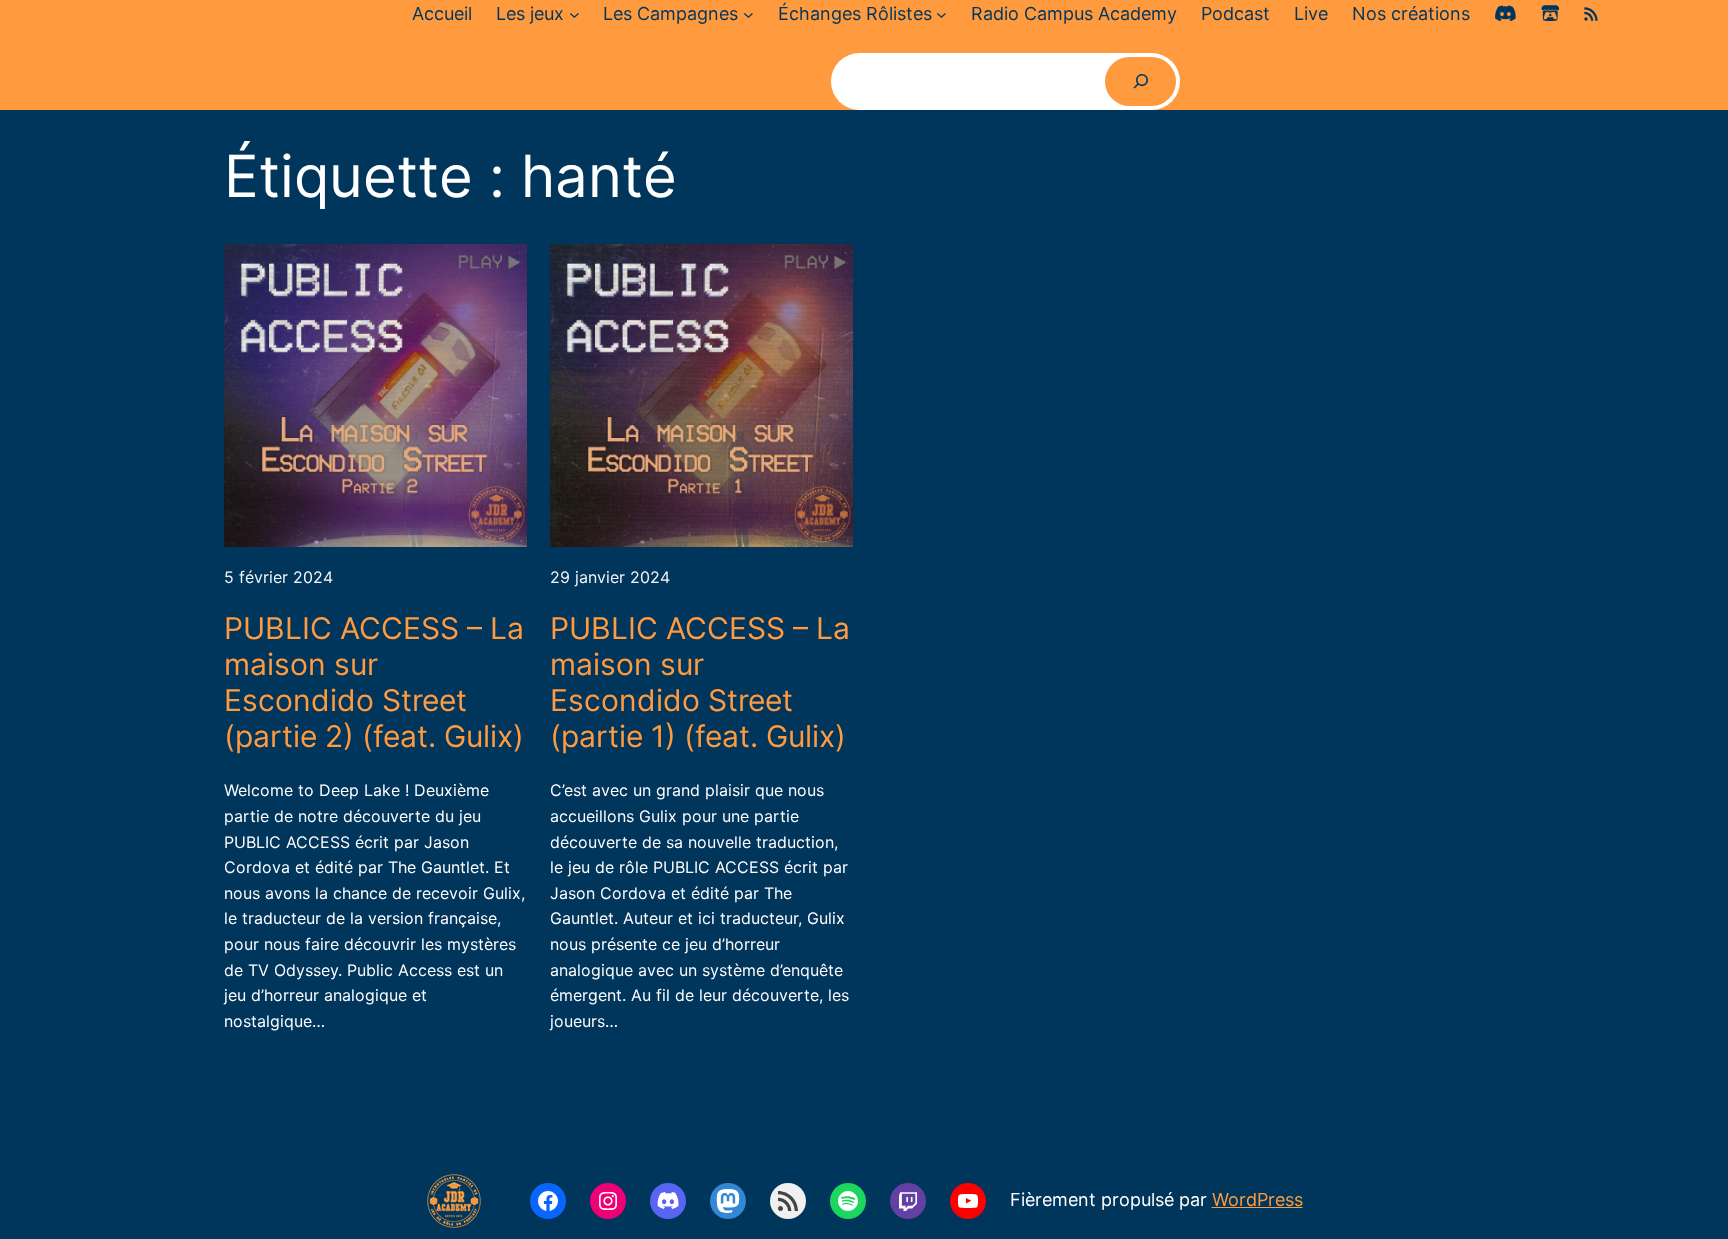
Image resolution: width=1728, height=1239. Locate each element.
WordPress (1257, 1199)
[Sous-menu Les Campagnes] (748, 14)
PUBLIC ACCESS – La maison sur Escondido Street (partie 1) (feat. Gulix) (700, 682)
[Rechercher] (1140, 81)
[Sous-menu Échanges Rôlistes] (941, 14)
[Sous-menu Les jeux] (574, 14)
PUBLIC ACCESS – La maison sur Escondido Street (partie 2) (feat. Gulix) (374, 682)
